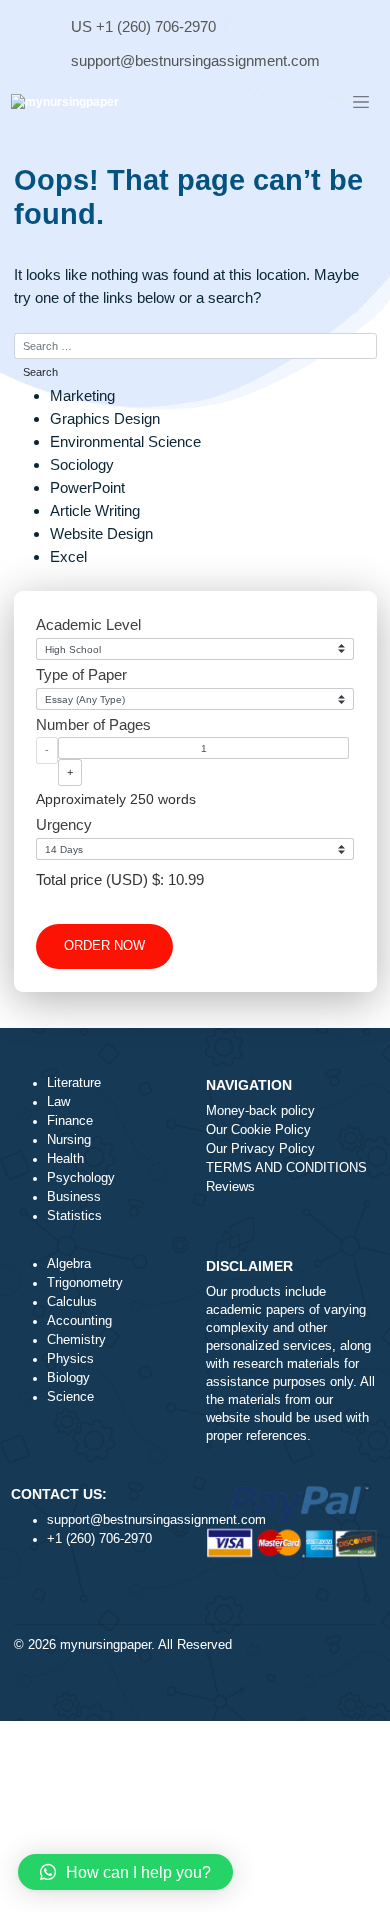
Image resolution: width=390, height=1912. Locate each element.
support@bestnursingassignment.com (195, 60)
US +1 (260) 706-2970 (143, 26)
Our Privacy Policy (260, 1149)
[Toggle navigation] (361, 103)
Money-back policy (260, 1111)
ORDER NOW (104, 946)
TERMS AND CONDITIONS (286, 1168)
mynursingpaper (105, 1645)
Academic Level (88, 624)
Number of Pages (93, 724)
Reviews (230, 1187)
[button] (125, 1872)
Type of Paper (81, 674)
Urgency (64, 824)
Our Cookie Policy (258, 1130)
